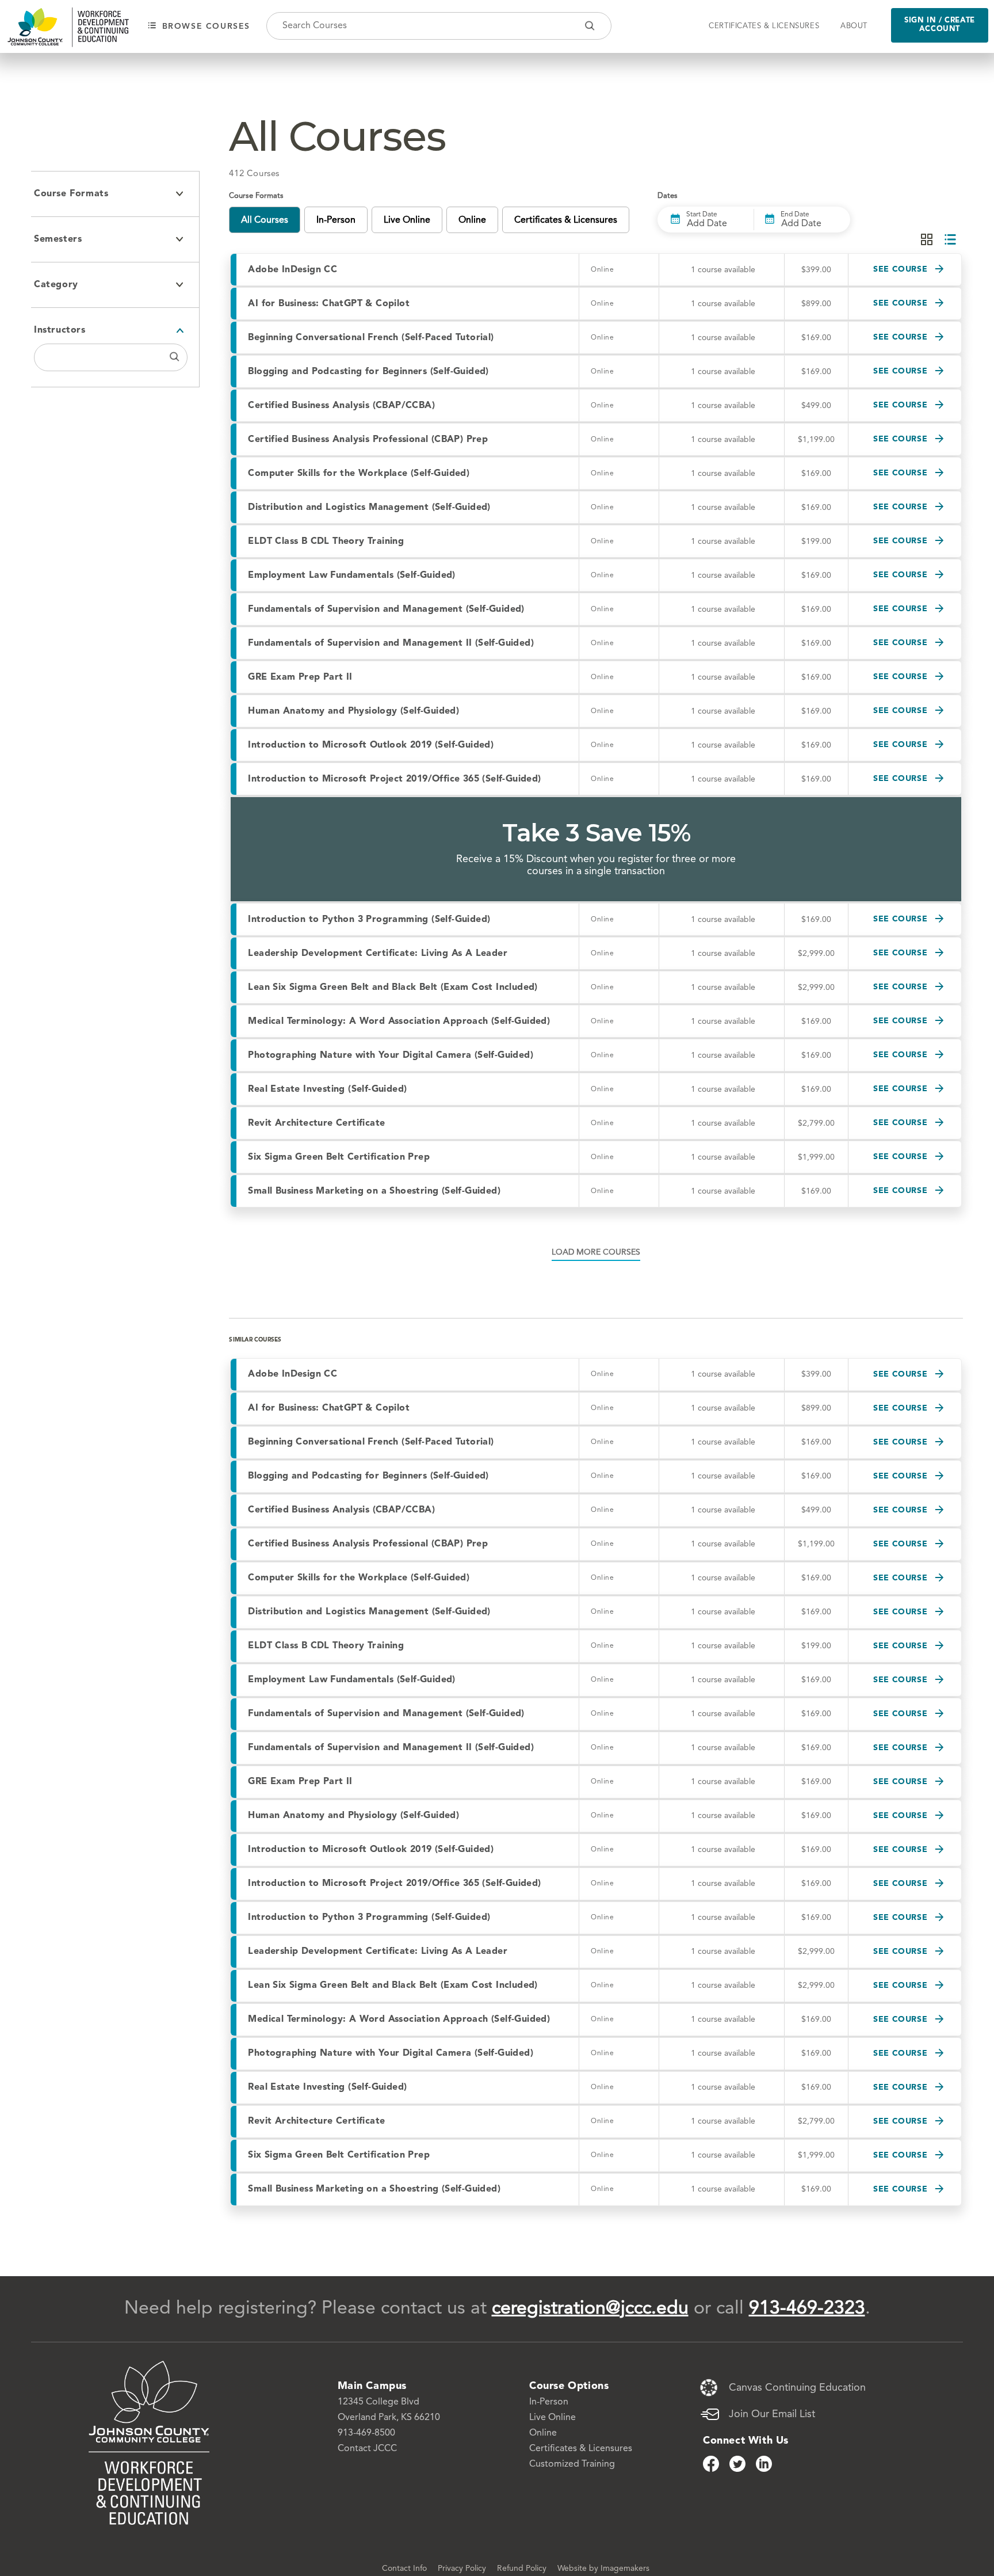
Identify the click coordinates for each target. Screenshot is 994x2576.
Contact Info (406, 2569)
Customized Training (572, 2464)
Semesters (58, 239)
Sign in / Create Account (940, 25)
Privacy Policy (463, 2569)
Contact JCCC (367, 2449)
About (854, 26)
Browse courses (204, 26)
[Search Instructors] (175, 357)
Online (543, 2433)
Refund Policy (523, 2569)
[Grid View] (927, 240)
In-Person (549, 2402)
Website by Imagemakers (603, 2569)
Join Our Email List (772, 2414)
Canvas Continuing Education (797, 2388)
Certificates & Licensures (764, 26)
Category (56, 285)
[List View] (950, 240)
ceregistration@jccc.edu (590, 2309)
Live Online (553, 2418)
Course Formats (71, 194)
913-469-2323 (807, 2309)
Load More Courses (596, 1252)
